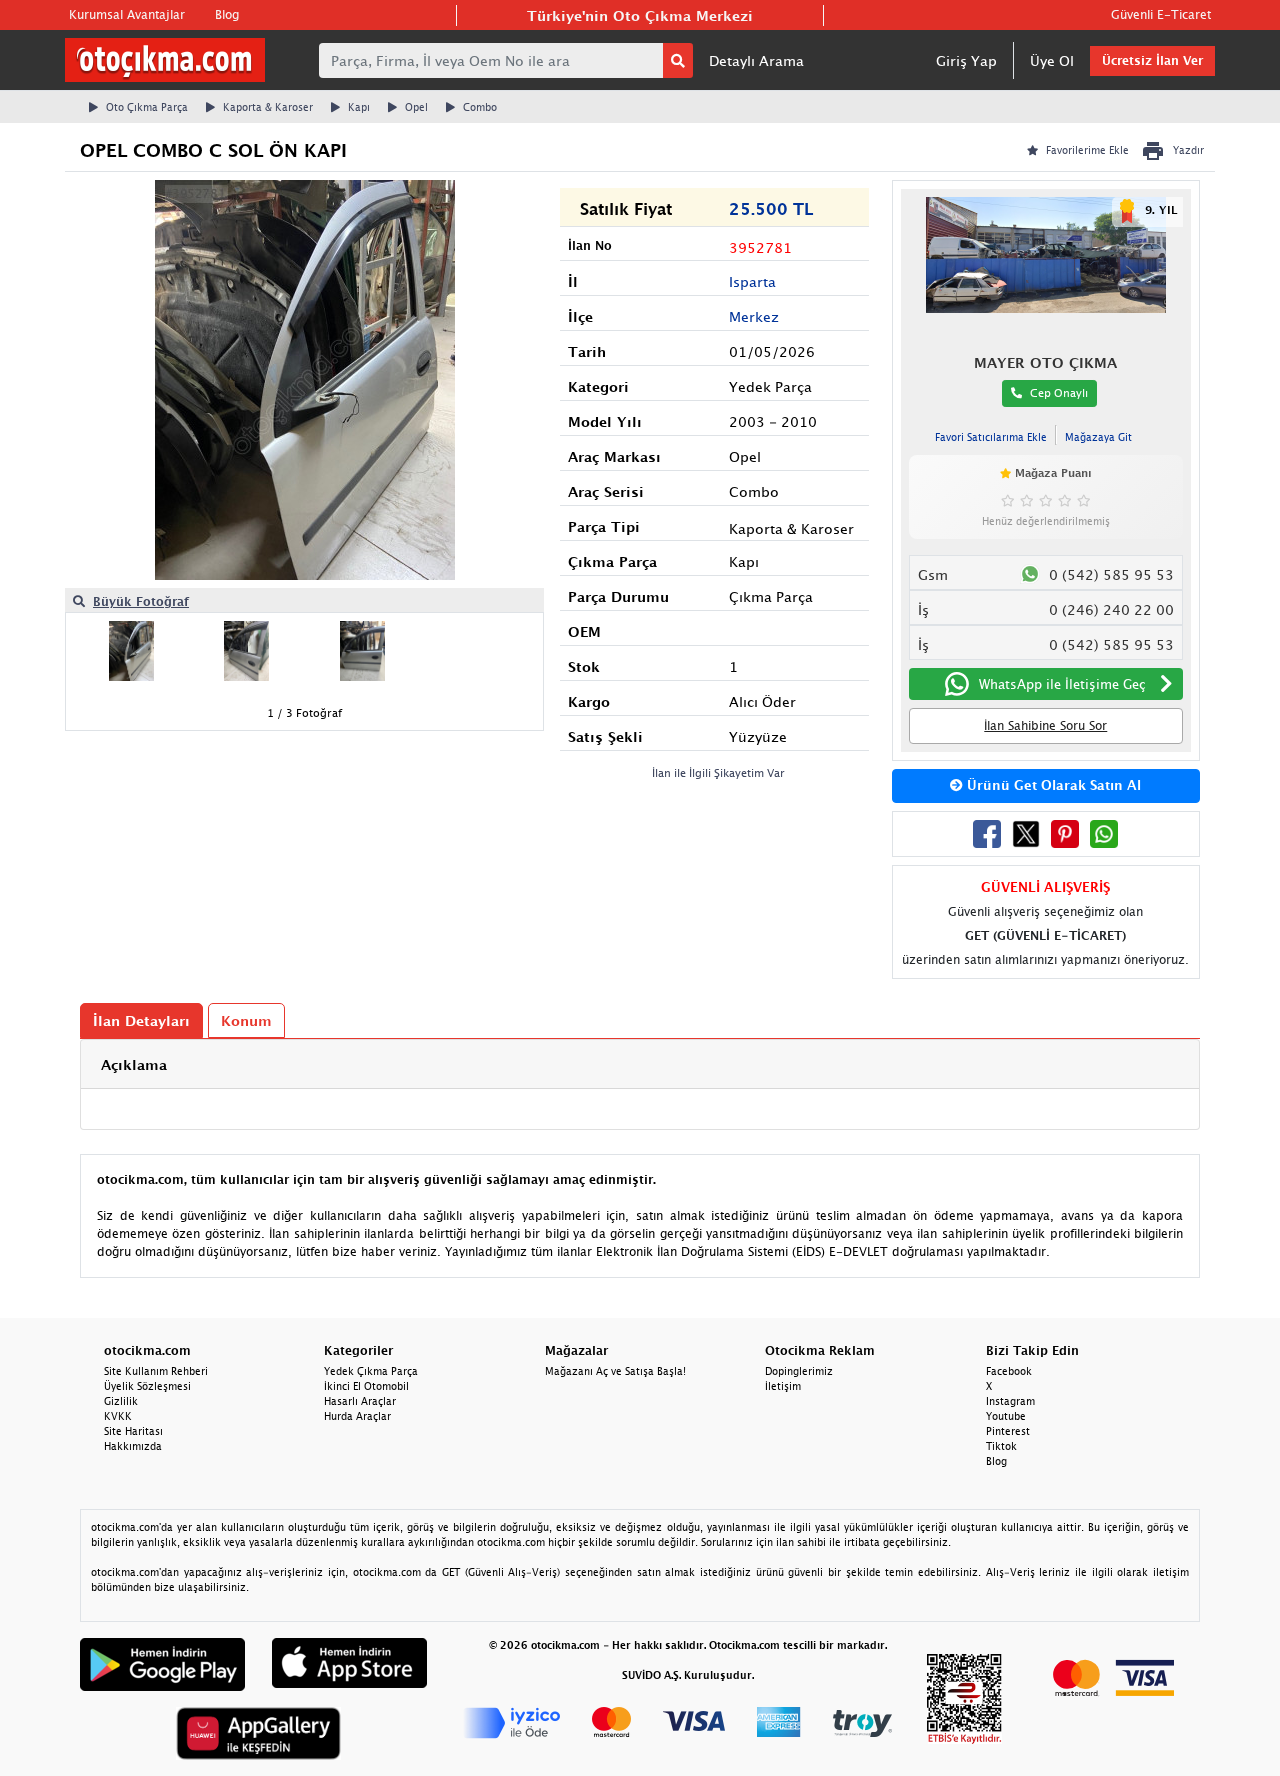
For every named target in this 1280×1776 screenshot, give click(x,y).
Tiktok (1001, 1446)
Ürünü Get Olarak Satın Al (1052, 785)
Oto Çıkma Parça (147, 107)
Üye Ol (1052, 60)
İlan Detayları (141, 1020)
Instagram (1010, 1401)
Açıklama (134, 1064)
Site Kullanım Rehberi (156, 1371)
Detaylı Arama (756, 60)
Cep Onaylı (1059, 392)
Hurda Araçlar (357, 1416)
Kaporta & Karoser (268, 107)
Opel (416, 107)
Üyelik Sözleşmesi (147, 1386)
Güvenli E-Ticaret (1161, 14)
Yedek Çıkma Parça (371, 1371)
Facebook (1009, 1371)
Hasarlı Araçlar (360, 1401)
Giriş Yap (966, 60)
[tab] (640, 1064)
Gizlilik (121, 1401)
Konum (246, 1020)
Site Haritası (133, 1431)
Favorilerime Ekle (1087, 150)
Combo (480, 107)
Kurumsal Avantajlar (127, 14)
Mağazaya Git (1098, 437)
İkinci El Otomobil (366, 1386)
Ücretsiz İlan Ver (1152, 60)
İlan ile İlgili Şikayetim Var (718, 772)
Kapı (359, 107)
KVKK (118, 1416)
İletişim (783, 1386)
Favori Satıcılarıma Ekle (991, 437)
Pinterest (1008, 1431)
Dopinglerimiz (799, 1371)
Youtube (1006, 1416)
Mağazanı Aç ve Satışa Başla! (615, 1371)
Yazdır (1188, 150)
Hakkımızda (133, 1446)
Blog (227, 14)
